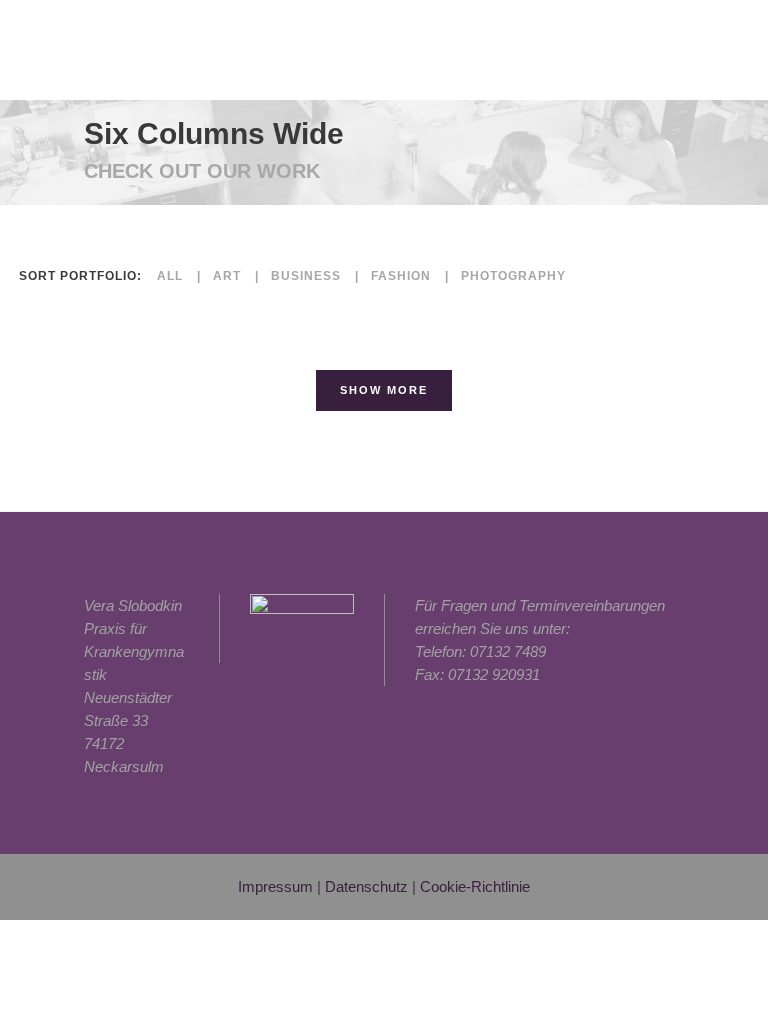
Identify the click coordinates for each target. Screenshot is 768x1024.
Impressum (275, 886)
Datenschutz (366, 886)
